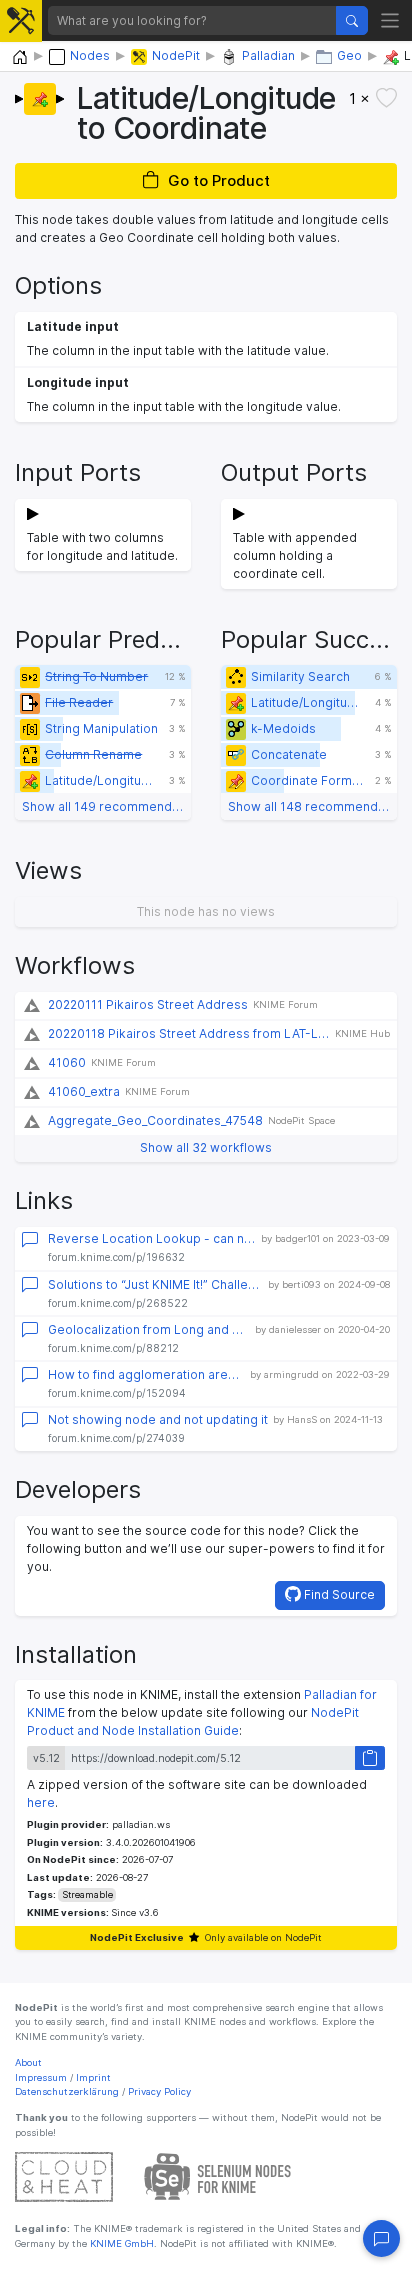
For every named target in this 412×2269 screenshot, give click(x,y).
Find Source (338, 1594)
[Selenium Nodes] (218, 2176)
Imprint (93, 2077)
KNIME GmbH (120, 2243)
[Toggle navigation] (390, 20)
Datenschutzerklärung (67, 2091)
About (28, 2062)
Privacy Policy (159, 2091)
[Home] (20, 57)
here (41, 1802)
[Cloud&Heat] (64, 2176)
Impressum (41, 2077)
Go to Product (219, 180)
